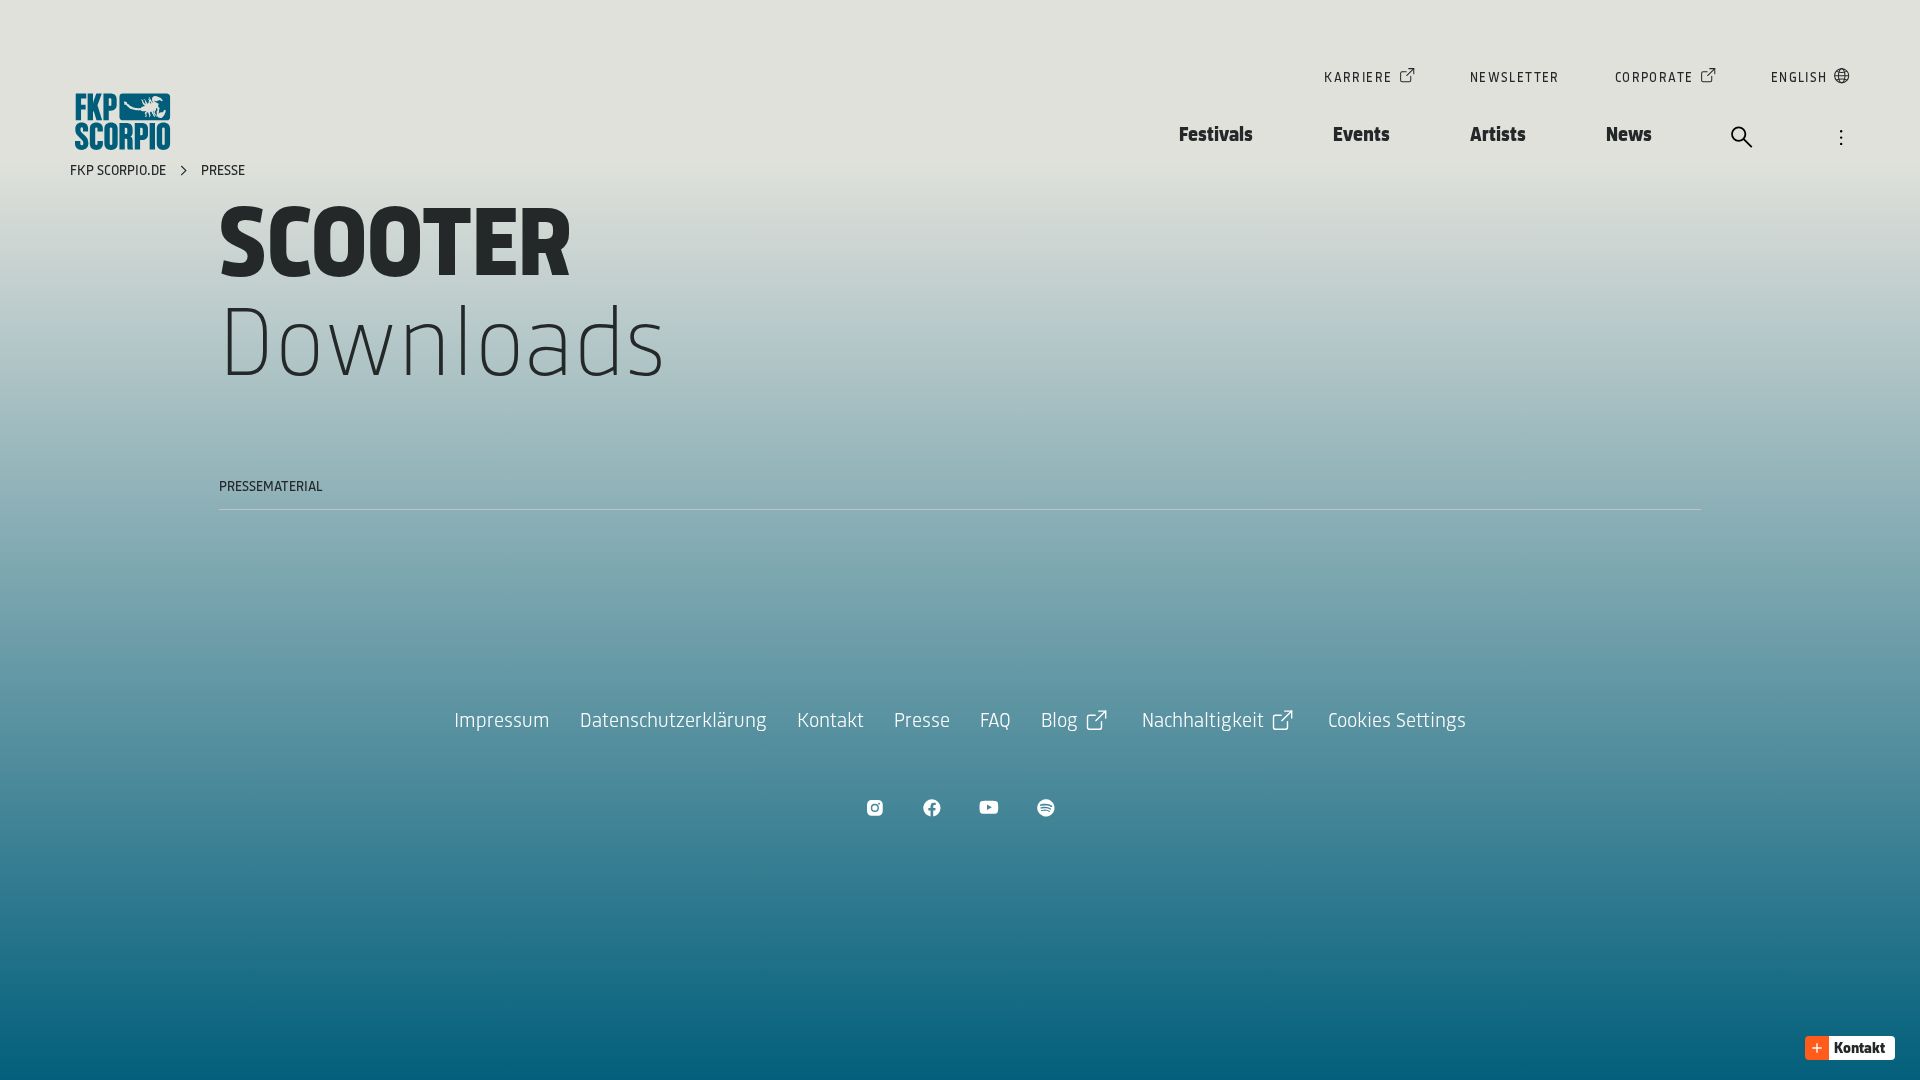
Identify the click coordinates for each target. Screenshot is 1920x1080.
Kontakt (830, 721)
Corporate (1654, 78)
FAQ (995, 721)
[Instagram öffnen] (874, 807)
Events (1361, 135)
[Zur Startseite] (123, 121)
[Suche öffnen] (1742, 139)
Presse (223, 171)
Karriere (1358, 78)
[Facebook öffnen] (931, 807)
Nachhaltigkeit (1203, 721)
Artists (1498, 135)
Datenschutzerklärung (673, 721)
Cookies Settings (1397, 721)
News (1629, 135)
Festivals (1216, 135)
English (1799, 78)
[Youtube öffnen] (988, 807)
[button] (1850, 1048)
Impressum (502, 721)
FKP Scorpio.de (120, 171)
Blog (1059, 721)
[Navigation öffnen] (1841, 139)
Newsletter (1515, 78)
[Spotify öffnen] (1045, 807)
